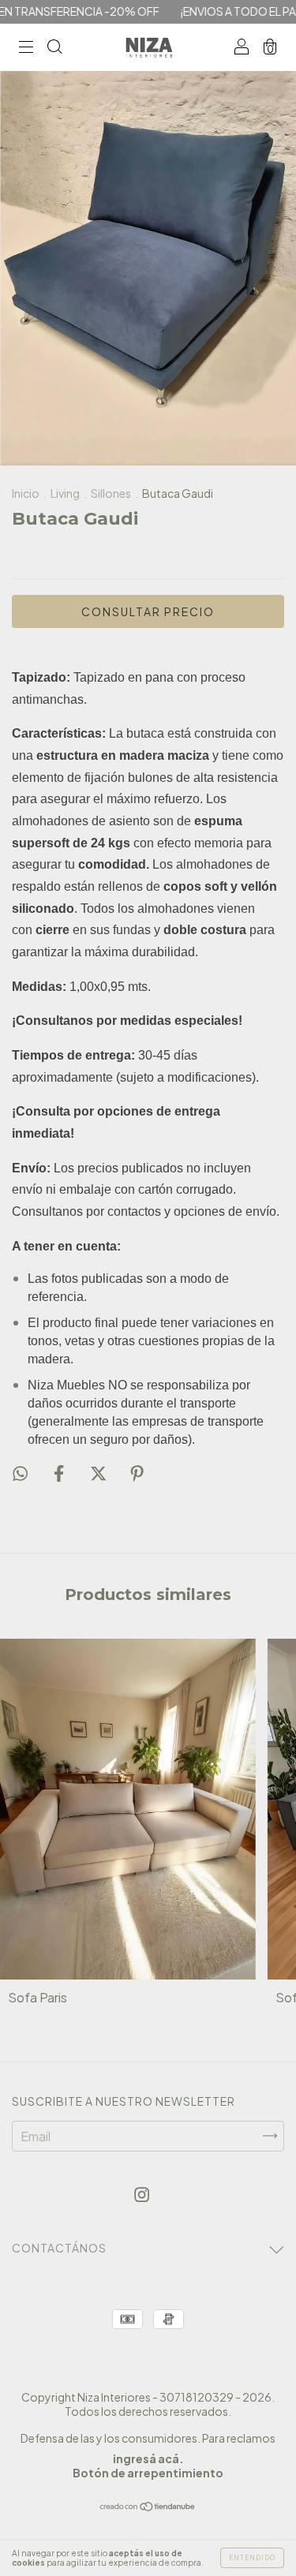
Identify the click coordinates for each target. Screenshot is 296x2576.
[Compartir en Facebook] (60, 1473)
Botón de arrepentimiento (148, 2473)
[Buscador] (54, 48)
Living (65, 493)
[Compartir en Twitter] (99, 1473)
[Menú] (26, 48)
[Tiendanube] (148, 2507)
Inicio (26, 493)
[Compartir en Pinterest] (137, 1473)
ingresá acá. (148, 2458)
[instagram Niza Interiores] (142, 2195)
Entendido (252, 2558)
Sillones (111, 493)
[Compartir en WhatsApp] (20, 1473)
